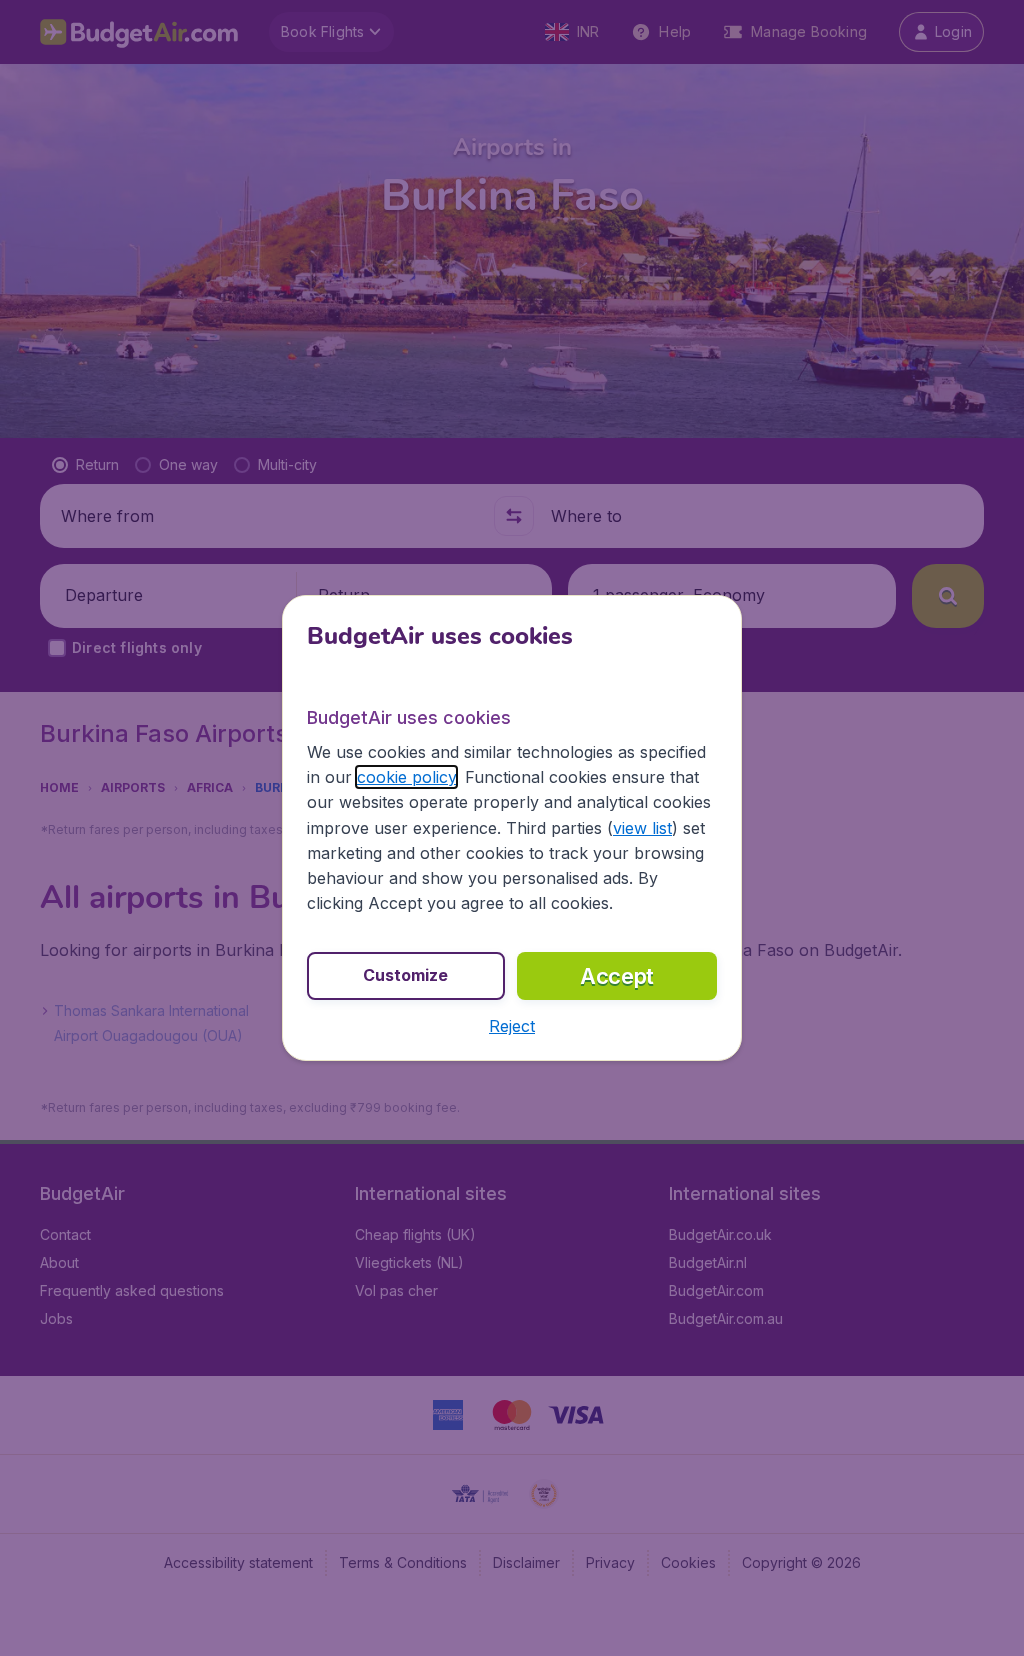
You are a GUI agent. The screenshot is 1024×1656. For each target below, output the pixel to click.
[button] (512, 1026)
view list (642, 828)
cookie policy (406, 777)
